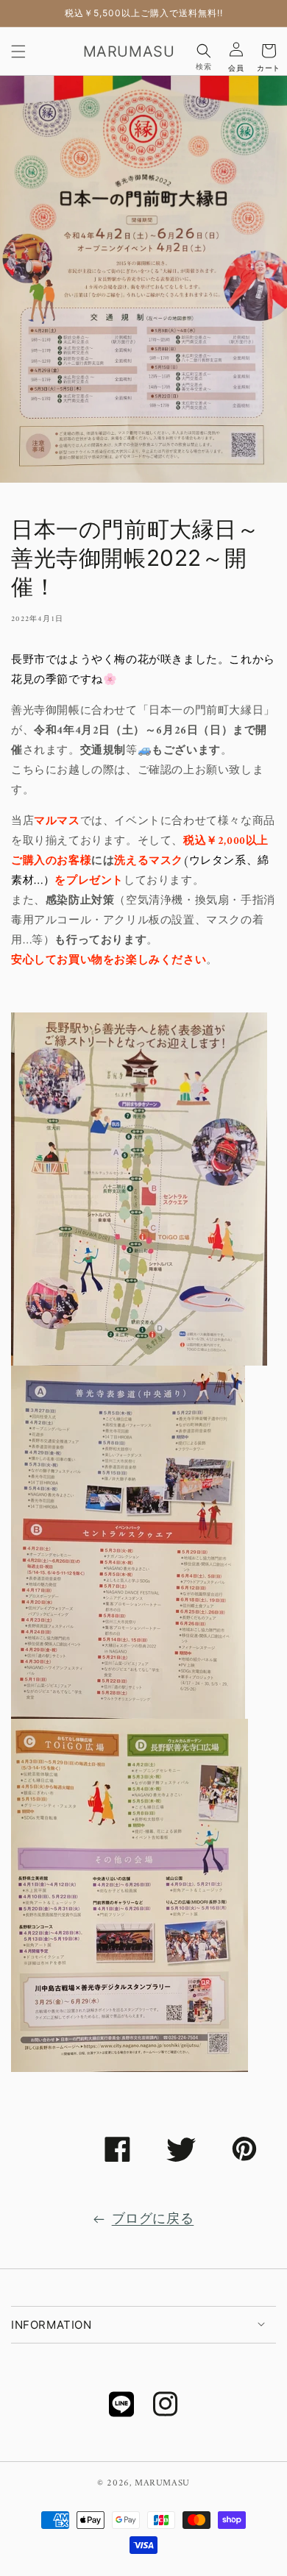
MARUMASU (162, 2483)
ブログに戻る (153, 2220)
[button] (18, 51)
